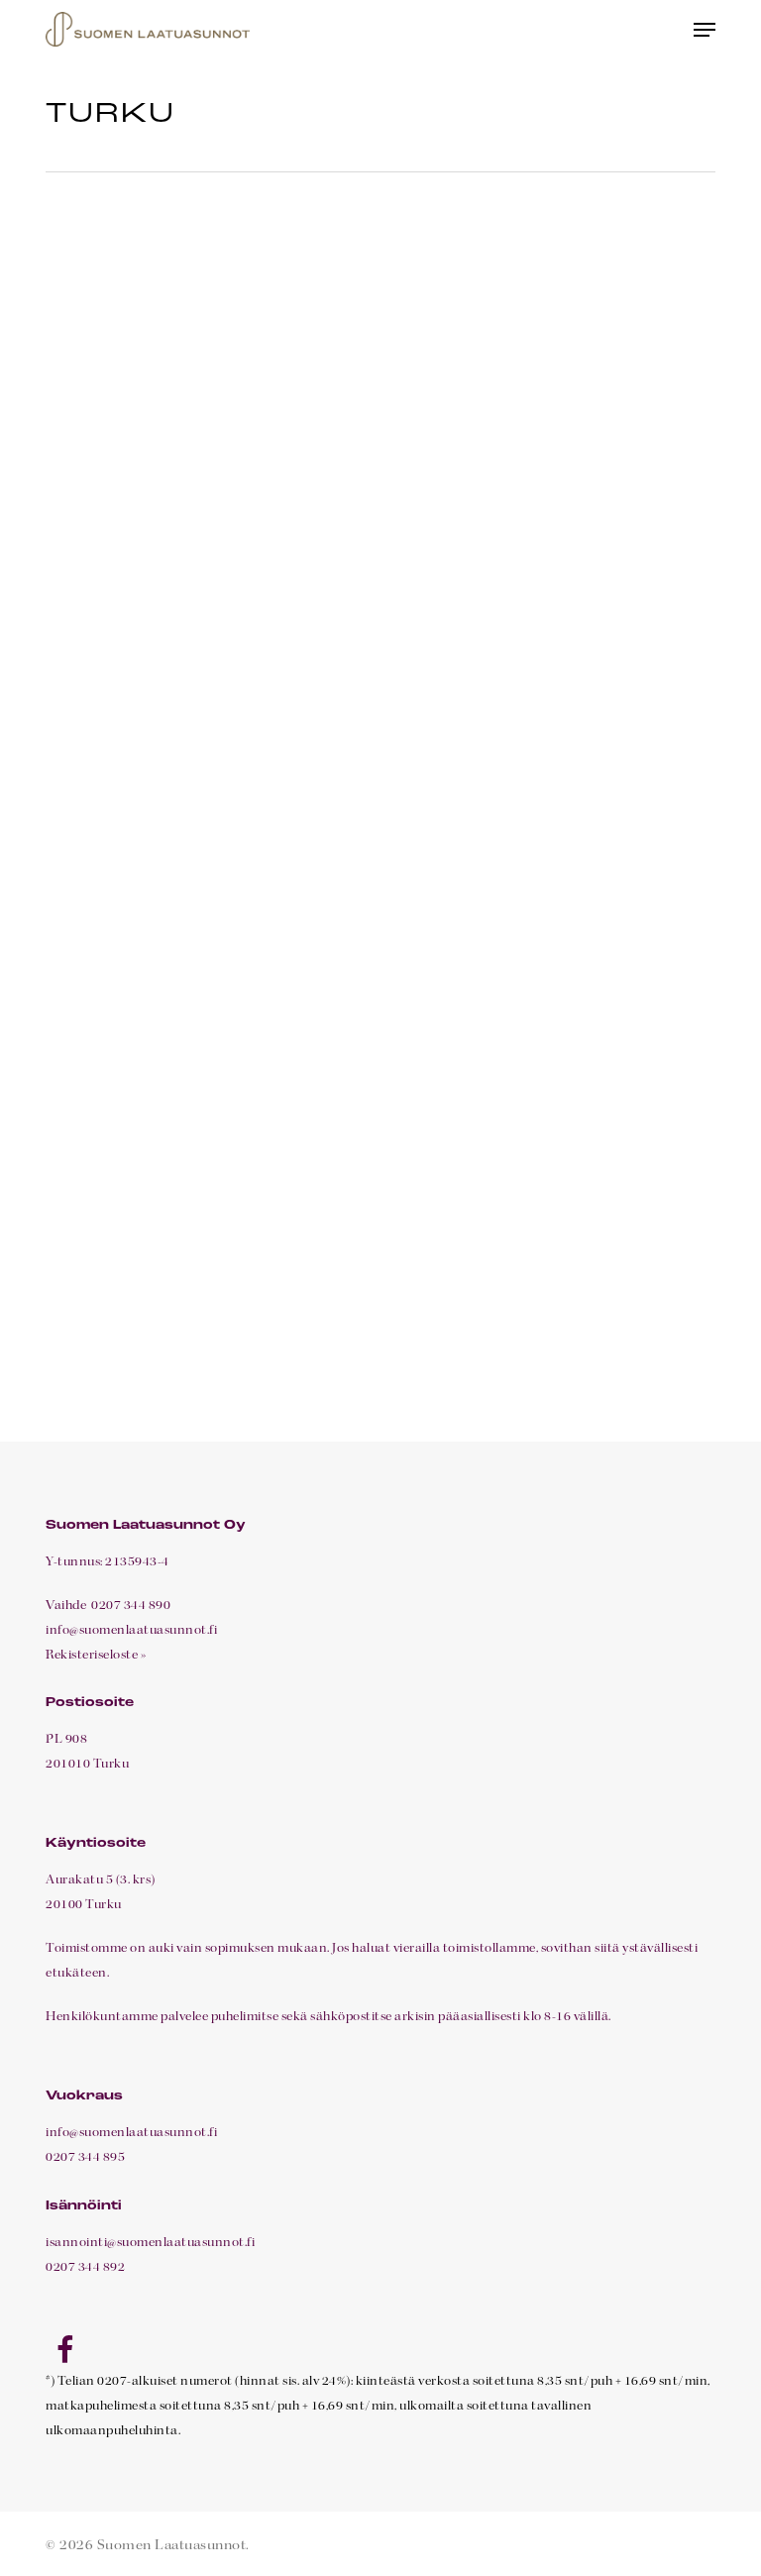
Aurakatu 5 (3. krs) (101, 1880)
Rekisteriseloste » (96, 1656)
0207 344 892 (85, 2268)
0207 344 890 (130, 1606)
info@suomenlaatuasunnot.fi (131, 1631)
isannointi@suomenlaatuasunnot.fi (150, 2243)
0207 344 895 (85, 2158)
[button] (705, 30)
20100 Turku (84, 1905)
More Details (210, 383)
